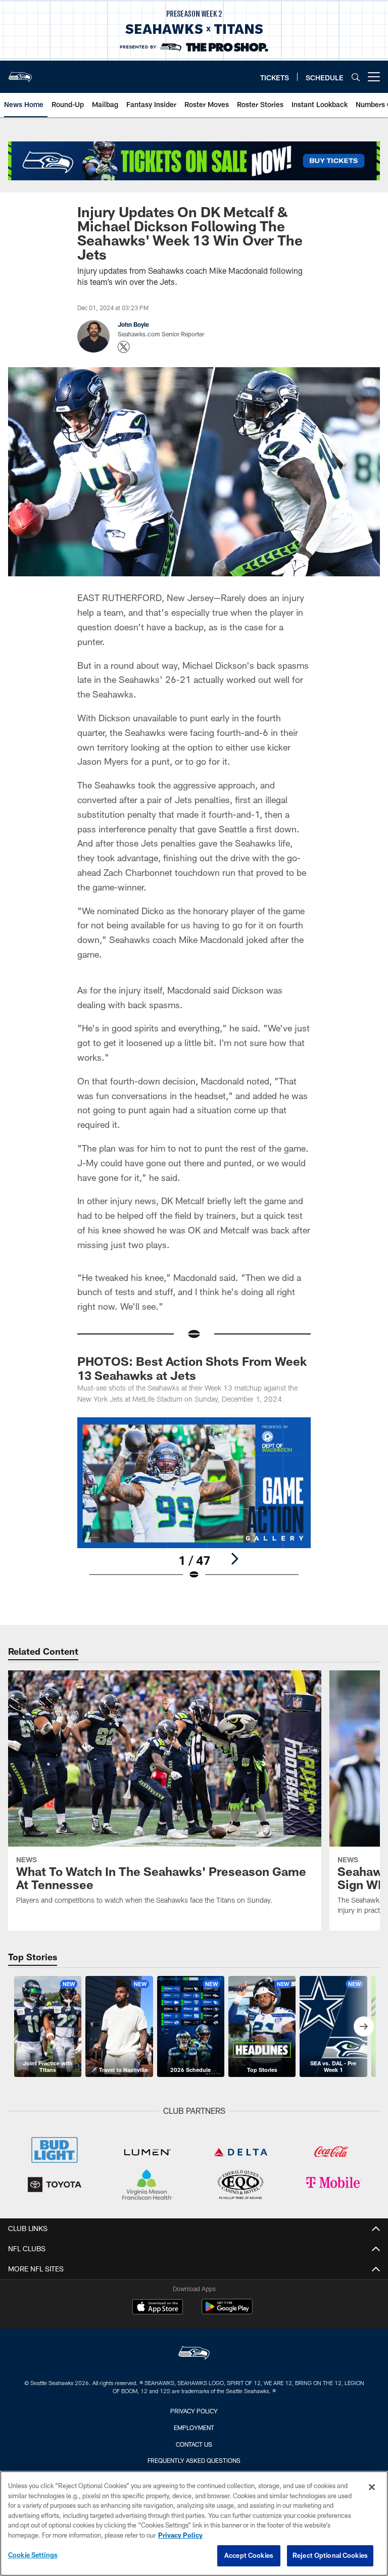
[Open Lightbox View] (194, 1505)
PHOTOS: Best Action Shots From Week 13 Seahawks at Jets (192, 1368)
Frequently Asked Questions (194, 2460)
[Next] (234, 1559)
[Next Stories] (364, 2026)
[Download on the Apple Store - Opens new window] (158, 2308)
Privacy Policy (194, 2411)
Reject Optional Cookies (330, 2555)
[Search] (356, 77)
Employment (194, 2428)
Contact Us (194, 2444)
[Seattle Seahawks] (194, 2354)
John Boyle (133, 324)
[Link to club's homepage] (20, 73)
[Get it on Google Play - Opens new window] (227, 2312)
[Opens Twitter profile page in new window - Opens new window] (124, 347)
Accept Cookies (249, 2555)
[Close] (372, 2487)
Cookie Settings (33, 2555)
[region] (194, 2523)
